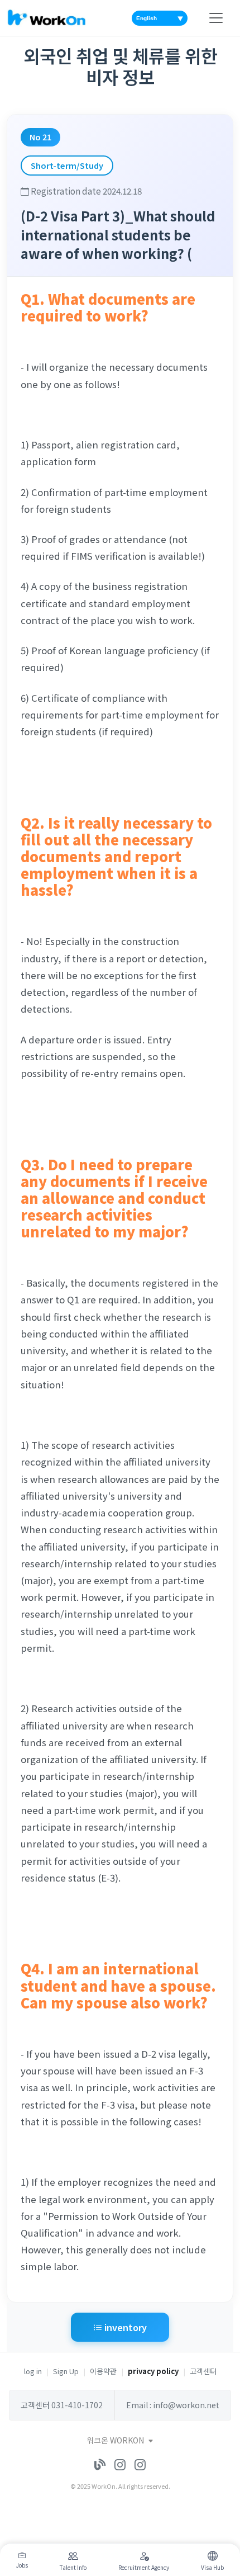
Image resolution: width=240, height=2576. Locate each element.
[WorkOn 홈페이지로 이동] (46, 18)
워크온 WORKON (116, 2440)
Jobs (22, 2565)
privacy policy (153, 2371)
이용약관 (103, 2371)
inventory (124, 2327)
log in (33, 2371)
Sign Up (66, 2371)
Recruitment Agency (144, 2567)
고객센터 (203, 2371)
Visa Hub (212, 2567)
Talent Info (73, 2567)
